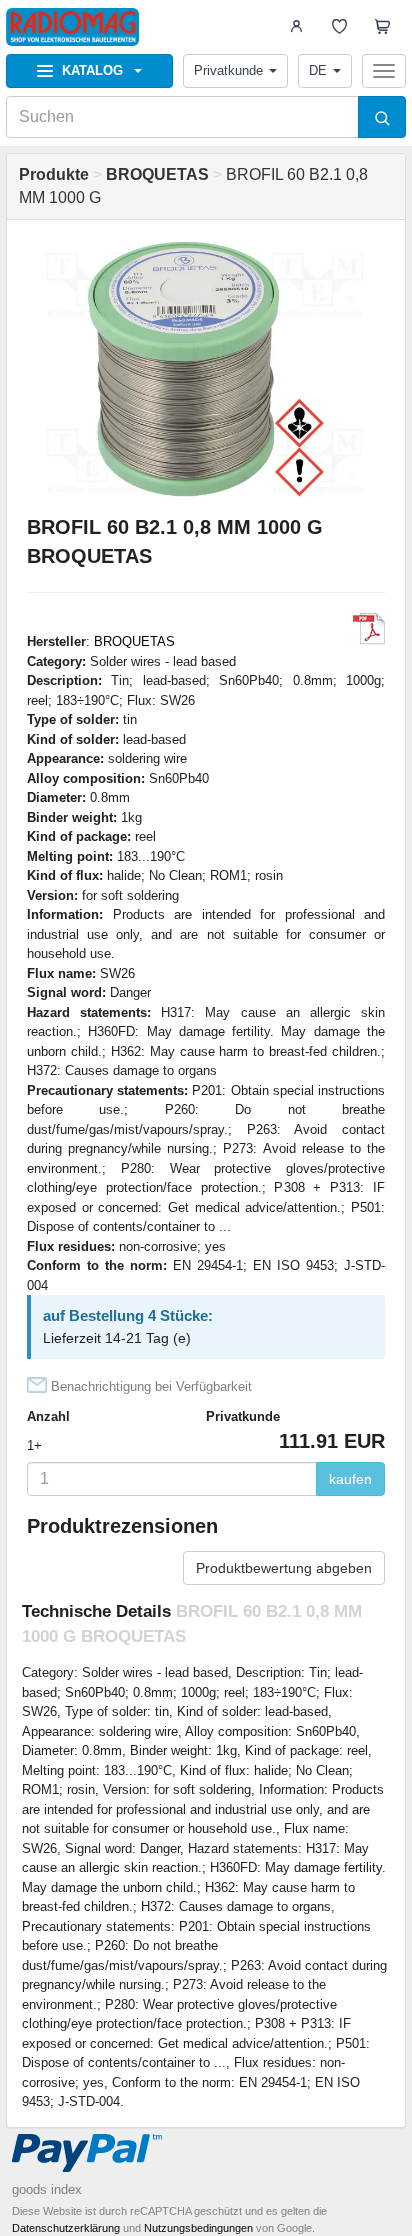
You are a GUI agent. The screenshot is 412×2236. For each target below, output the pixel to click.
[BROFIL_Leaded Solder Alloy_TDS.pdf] (369, 629)
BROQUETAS (134, 641)
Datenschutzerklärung (66, 2228)
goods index (47, 2189)
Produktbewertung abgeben (284, 1568)
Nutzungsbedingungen (198, 2228)
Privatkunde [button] (228, 70)
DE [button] (318, 70)
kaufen (350, 1479)
